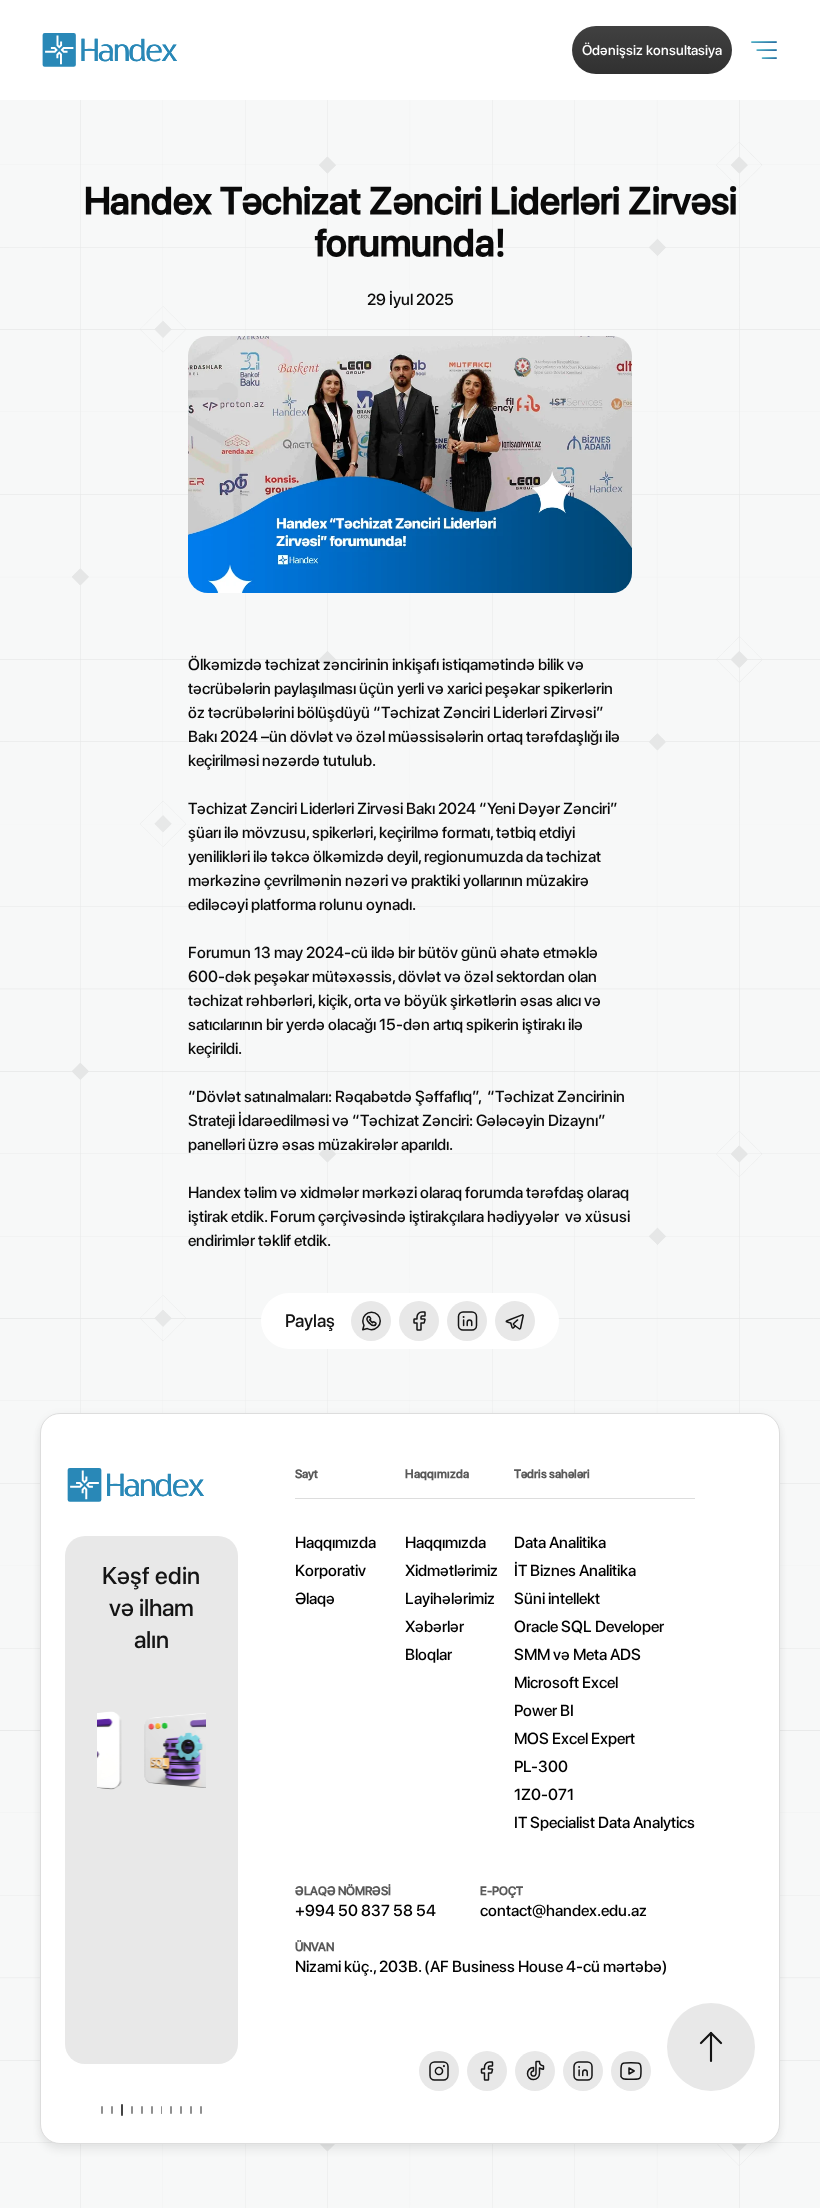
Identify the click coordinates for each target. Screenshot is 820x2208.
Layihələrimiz (450, 1598)
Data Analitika (560, 1542)
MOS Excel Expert (574, 1738)
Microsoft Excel (566, 1682)
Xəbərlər (434, 1626)
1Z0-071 (544, 1794)
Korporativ (330, 1570)
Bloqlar (428, 1654)
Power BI (544, 1710)
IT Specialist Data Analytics (604, 1822)
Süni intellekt (557, 1598)
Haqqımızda (445, 1542)
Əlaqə (315, 1598)
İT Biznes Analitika (575, 1570)
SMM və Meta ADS (577, 1654)
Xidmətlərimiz (451, 1570)
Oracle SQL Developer (589, 1626)
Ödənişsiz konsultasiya (652, 50)
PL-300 (541, 1766)
